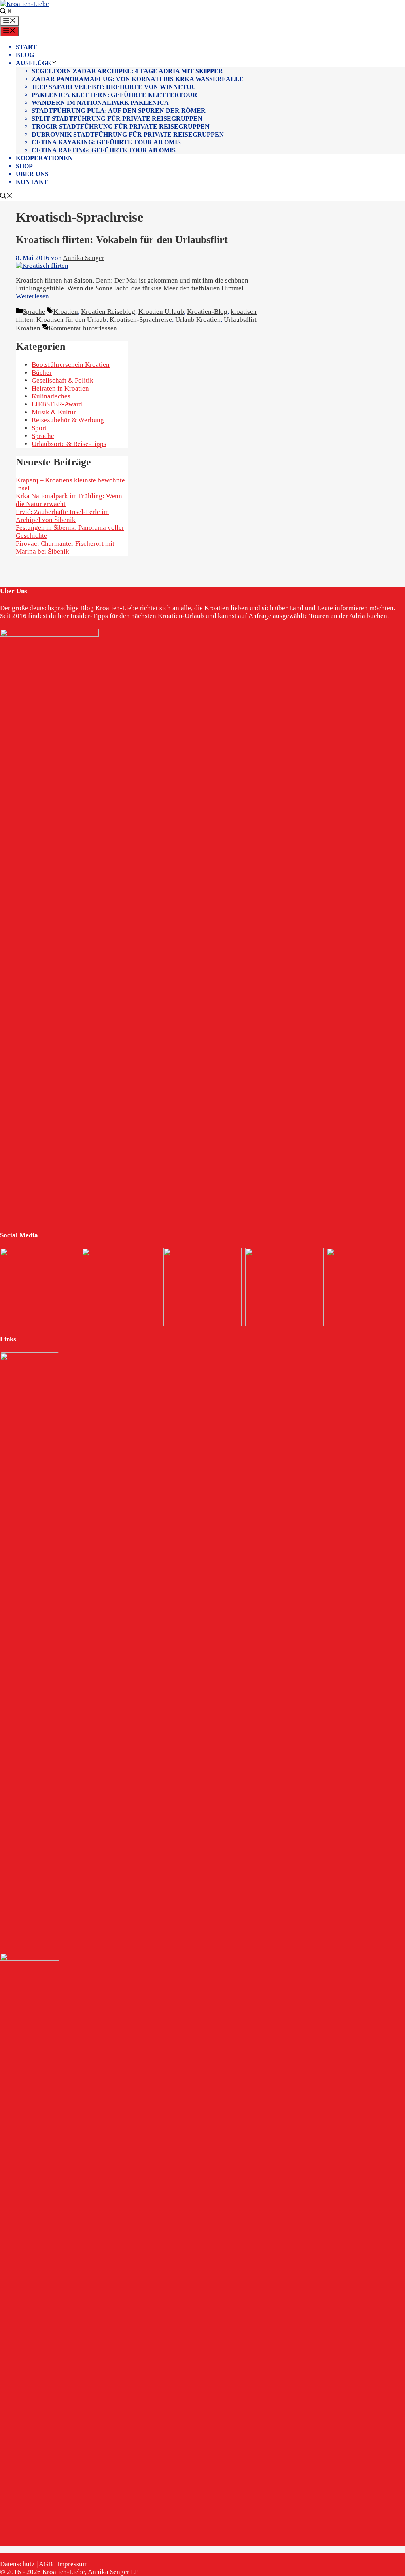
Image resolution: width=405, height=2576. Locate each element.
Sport (39, 428)
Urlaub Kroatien (198, 320)
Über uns (32, 174)
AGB (46, 2564)
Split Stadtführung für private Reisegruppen (117, 119)
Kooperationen (44, 158)
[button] (6, 12)
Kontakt (32, 182)
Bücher (42, 373)
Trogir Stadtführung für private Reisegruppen (121, 126)
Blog (25, 55)
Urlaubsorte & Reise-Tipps (69, 444)
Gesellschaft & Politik (62, 380)
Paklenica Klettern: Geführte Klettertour (114, 95)
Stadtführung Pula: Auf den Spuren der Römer (119, 111)
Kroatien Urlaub (161, 312)
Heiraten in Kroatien (60, 388)
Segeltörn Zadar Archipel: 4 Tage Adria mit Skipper (127, 71)
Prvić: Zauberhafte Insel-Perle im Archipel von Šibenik (62, 516)
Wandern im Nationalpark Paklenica (100, 103)
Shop (24, 166)
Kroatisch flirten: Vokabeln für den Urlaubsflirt (122, 240)
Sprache (34, 312)
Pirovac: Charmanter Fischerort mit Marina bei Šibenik (65, 547)
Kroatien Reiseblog (108, 312)
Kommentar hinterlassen (83, 328)
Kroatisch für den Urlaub (71, 320)
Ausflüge (33, 63)
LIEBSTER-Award (57, 404)
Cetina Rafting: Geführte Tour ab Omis (104, 150)
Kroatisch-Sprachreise (141, 320)
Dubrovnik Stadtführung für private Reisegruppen (128, 134)
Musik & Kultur (54, 412)
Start (26, 47)
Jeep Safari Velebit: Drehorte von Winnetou (114, 87)
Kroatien (66, 312)
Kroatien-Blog (207, 312)
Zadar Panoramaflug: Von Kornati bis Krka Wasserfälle (138, 79)
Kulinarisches (51, 396)
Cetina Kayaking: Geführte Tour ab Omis (106, 142)
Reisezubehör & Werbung (68, 420)
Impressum (72, 2564)
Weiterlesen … (37, 296)
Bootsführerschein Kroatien (71, 365)
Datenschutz (17, 2564)
